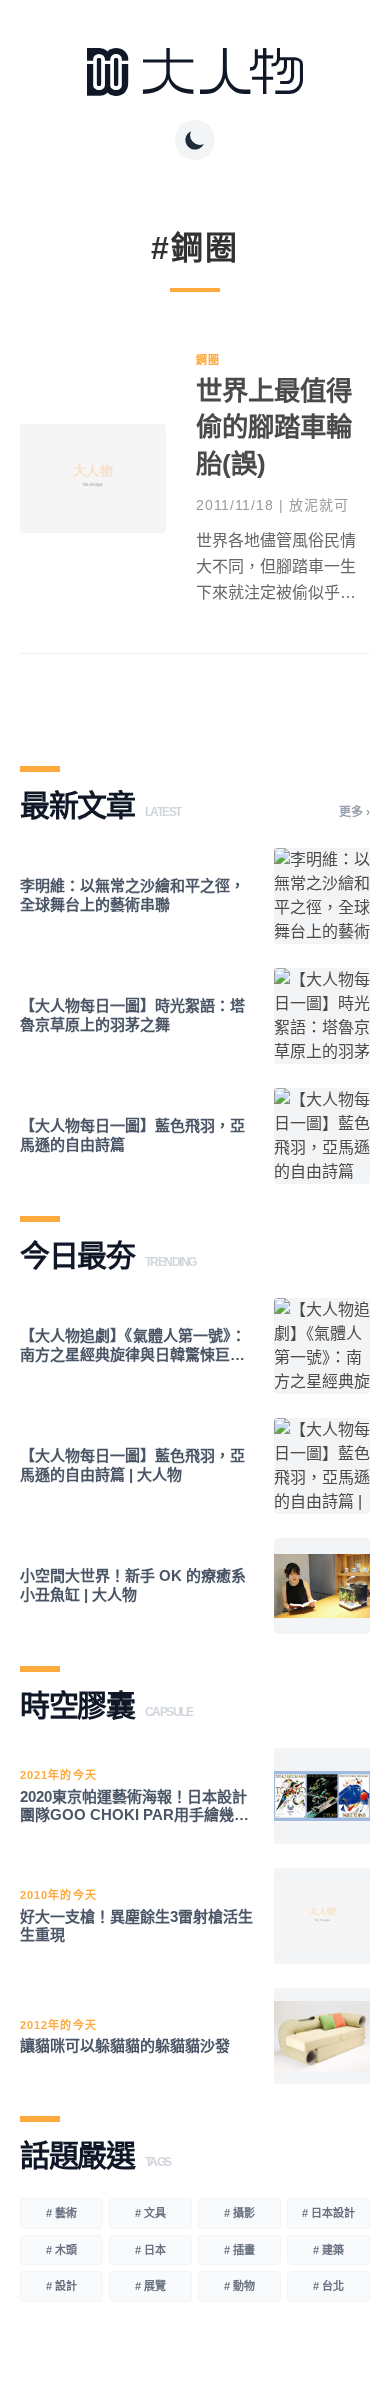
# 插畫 (239, 2250)
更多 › (354, 812)
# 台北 (328, 2286)
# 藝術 (61, 2213)
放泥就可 (319, 505)
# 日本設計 (328, 2213)
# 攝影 (239, 2213)
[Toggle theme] (195, 140)
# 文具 (150, 2213)
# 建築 (328, 2250)
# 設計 (61, 2286)
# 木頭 (61, 2250)
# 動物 (239, 2286)
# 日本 (150, 2250)
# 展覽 (150, 2286)
